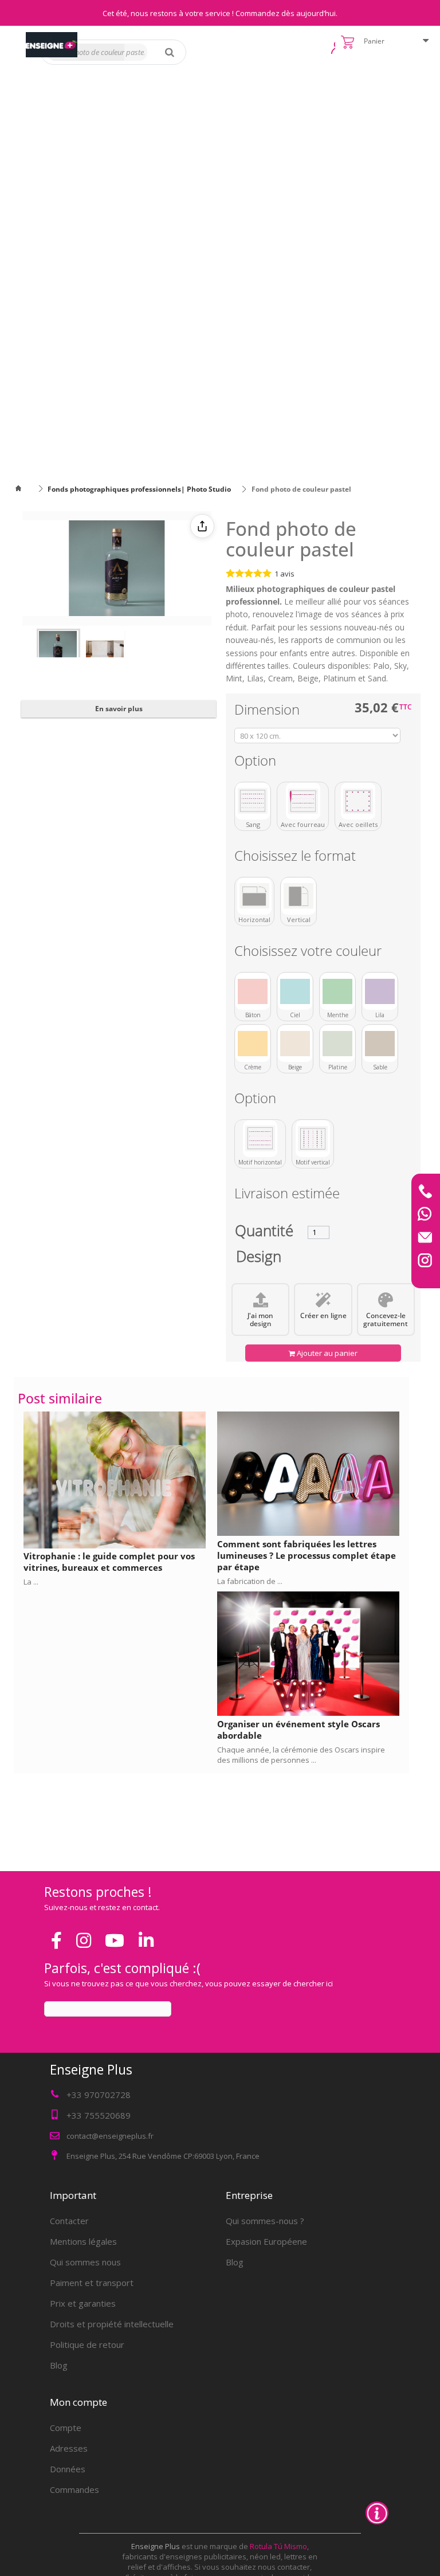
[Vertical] (298, 896)
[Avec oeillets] (358, 801)
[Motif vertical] (313, 1139)
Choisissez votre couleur (310, 953)
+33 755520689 (99, 2115)
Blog (59, 2365)
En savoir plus (119, 709)
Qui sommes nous (85, 2262)
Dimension (269, 711)
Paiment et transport (92, 2283)
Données (68, 2469)
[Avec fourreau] (303, 801)
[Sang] (253, 801)
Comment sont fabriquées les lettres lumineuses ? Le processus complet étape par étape (307, 1555)
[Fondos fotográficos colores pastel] (58, 650)
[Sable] (380, 1044)
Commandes (74, 2489)
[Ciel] (295, 991)
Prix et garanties (83, 2303)
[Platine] (337, 1044)
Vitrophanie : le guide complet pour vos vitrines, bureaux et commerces (109, 1562)
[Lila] (380, 991)
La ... (31, 1582)
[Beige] (295, 1044)
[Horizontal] (254, 896)
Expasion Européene (266, 2241)
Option (257, 762)
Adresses (69, 2448)
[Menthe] (337, 991)
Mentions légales (83, 2241)
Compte (66, 2428)
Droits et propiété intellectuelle (112, 2324)
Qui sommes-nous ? (265, 2221)
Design (259, 1259)
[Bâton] (253, 991)
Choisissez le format (297, 858)
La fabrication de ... (250, 1581)
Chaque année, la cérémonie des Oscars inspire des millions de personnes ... (301, 1755)
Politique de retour (87, 2344)
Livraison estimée (287, 1195)
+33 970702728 (99, 2095)
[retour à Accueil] (25, 489)
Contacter (69, 2221)
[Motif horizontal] (260, 1139)
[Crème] (253, 1044)
